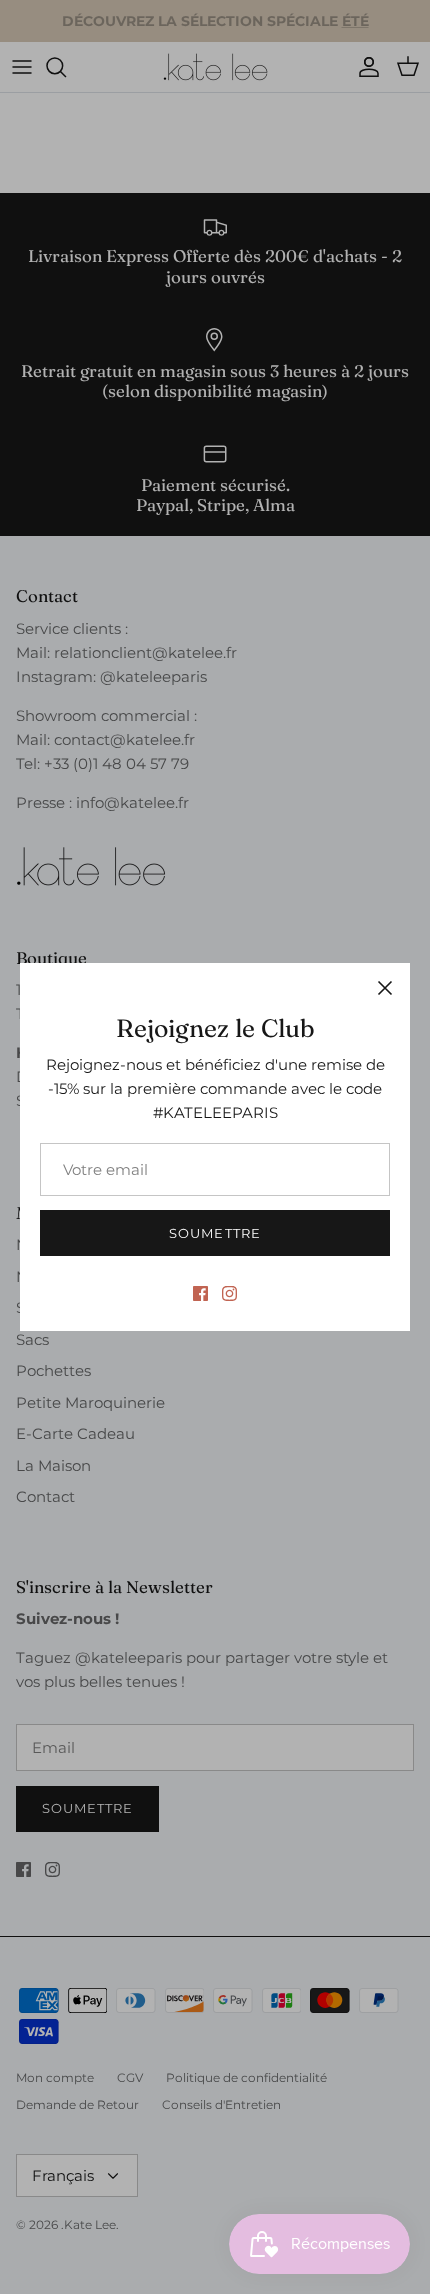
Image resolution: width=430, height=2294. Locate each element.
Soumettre (214, 1233)
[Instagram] (229, 1293)
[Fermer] (385, 988)
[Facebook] (200, 1293)
